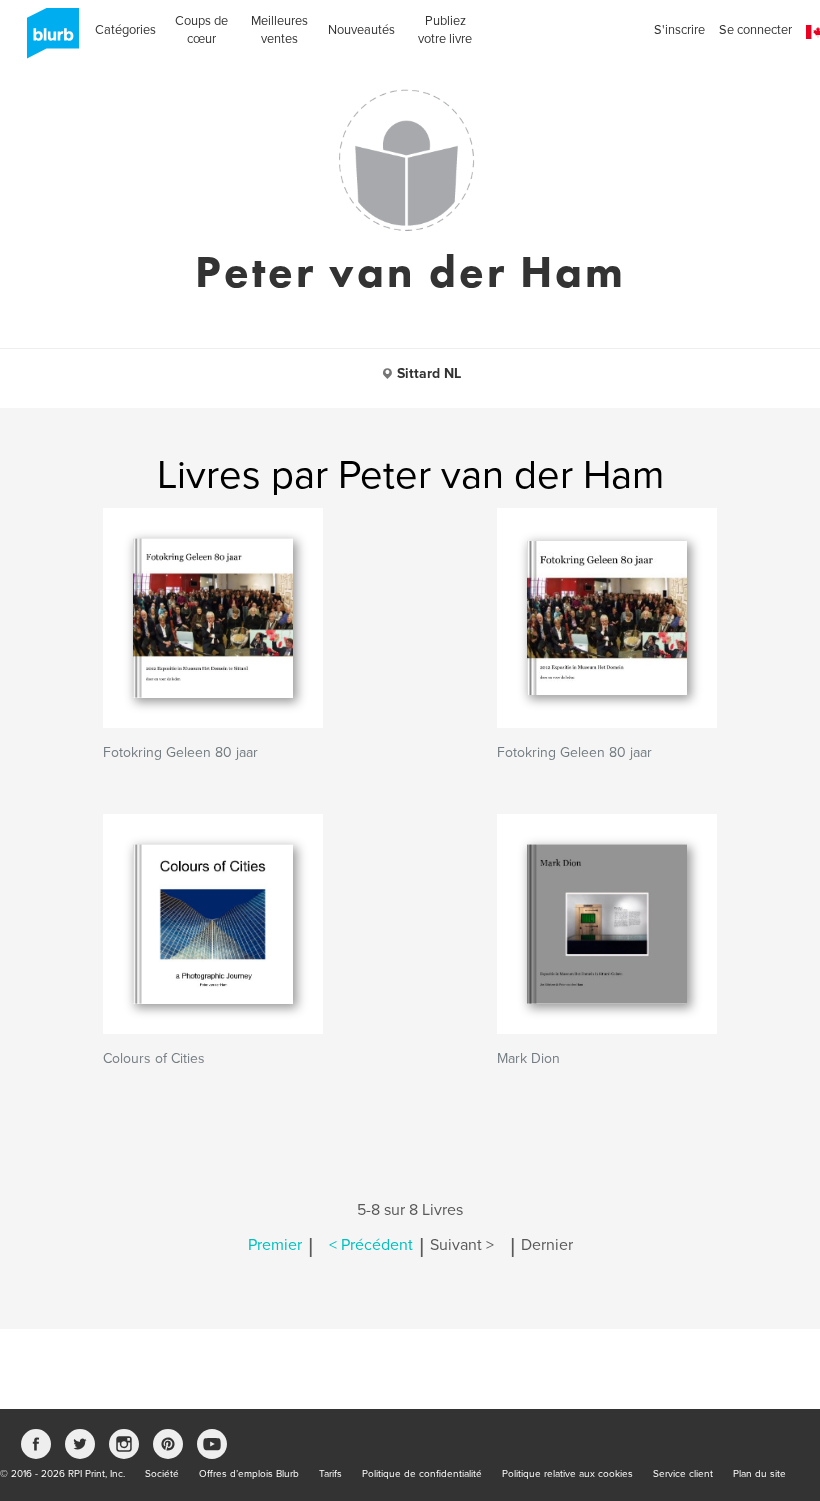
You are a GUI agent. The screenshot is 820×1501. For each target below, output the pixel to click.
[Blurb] (47, 40)
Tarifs (330, 1474)
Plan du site (759, 1474)
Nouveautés (361, 30)
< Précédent (371, 1245)
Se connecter (755, 30)
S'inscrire (679, 30)
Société (162, 1474)
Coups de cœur (201, 30)
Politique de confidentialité (422, 1474)
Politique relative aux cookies (567, 1474)
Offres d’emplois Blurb (249, 1474)
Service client (683, 1474)
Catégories (125, 30)
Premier (275, 1245)
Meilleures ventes (279, 30)
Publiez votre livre (445, 30)
